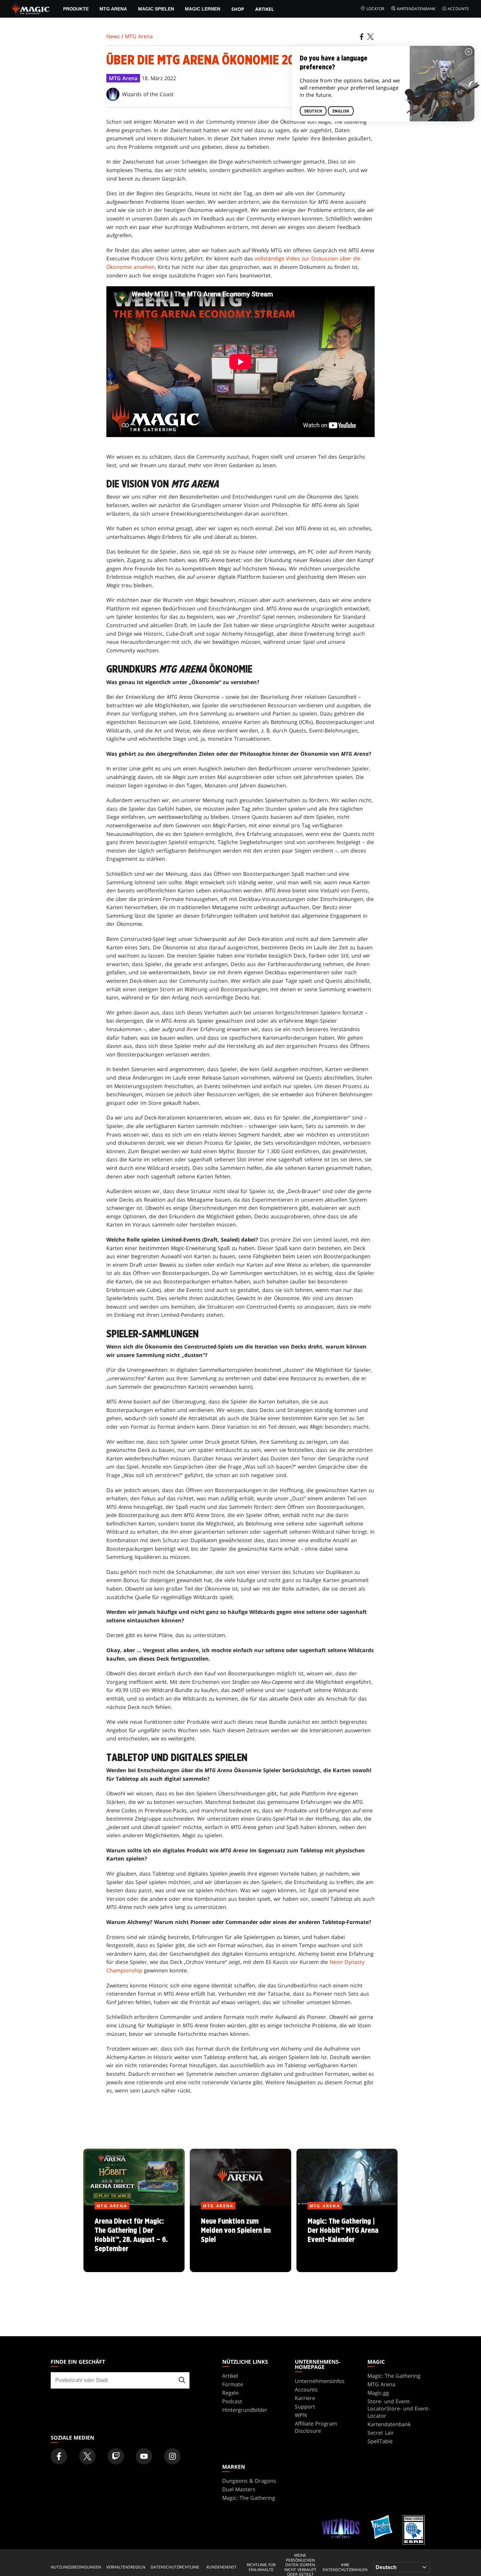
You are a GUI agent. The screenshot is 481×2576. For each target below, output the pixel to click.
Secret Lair (381, 2433)
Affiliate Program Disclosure (316, 2427)
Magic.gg (378, 2393)
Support (305, 2407)
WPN (301, 2415)
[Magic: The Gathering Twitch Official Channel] (116, 2456)
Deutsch (313, 111)
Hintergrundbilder (245, 2410)
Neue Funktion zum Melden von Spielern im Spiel (240, 2239)
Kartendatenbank (416, 9)
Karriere (305, 2398)
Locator (375, 9)
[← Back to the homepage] (31, 8)
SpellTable (380, 2441)
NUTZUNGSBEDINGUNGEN (76, 2567)
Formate (233, 2384)
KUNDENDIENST (222, 2567)
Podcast (232, 2401)
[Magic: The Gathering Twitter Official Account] (87, 2456)
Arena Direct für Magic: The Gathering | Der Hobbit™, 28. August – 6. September (134, 2239)
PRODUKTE (76, 9)
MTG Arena (113, 9)
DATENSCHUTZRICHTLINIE (175, 2567)
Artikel (265, 9)
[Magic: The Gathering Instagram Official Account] (172, 2456)
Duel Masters (239, 2489)
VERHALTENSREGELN (126, 2567)
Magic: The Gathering (394, 2376)
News (113, 36)
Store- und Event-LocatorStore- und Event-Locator (399, 2408)
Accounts (458, 9)
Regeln (231, 2393)
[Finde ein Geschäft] (182, 2380)
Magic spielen (156, 9)
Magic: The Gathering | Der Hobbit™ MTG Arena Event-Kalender (347, 2239)
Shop (238, 9)
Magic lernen (203, 9)
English (341, 111)
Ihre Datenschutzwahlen (345, 2567)
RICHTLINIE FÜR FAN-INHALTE (261, 2567)
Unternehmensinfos (320, 2381)
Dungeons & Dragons (249, 2481)
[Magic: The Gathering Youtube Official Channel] (144, 2456)
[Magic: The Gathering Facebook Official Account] (59, 2456)
